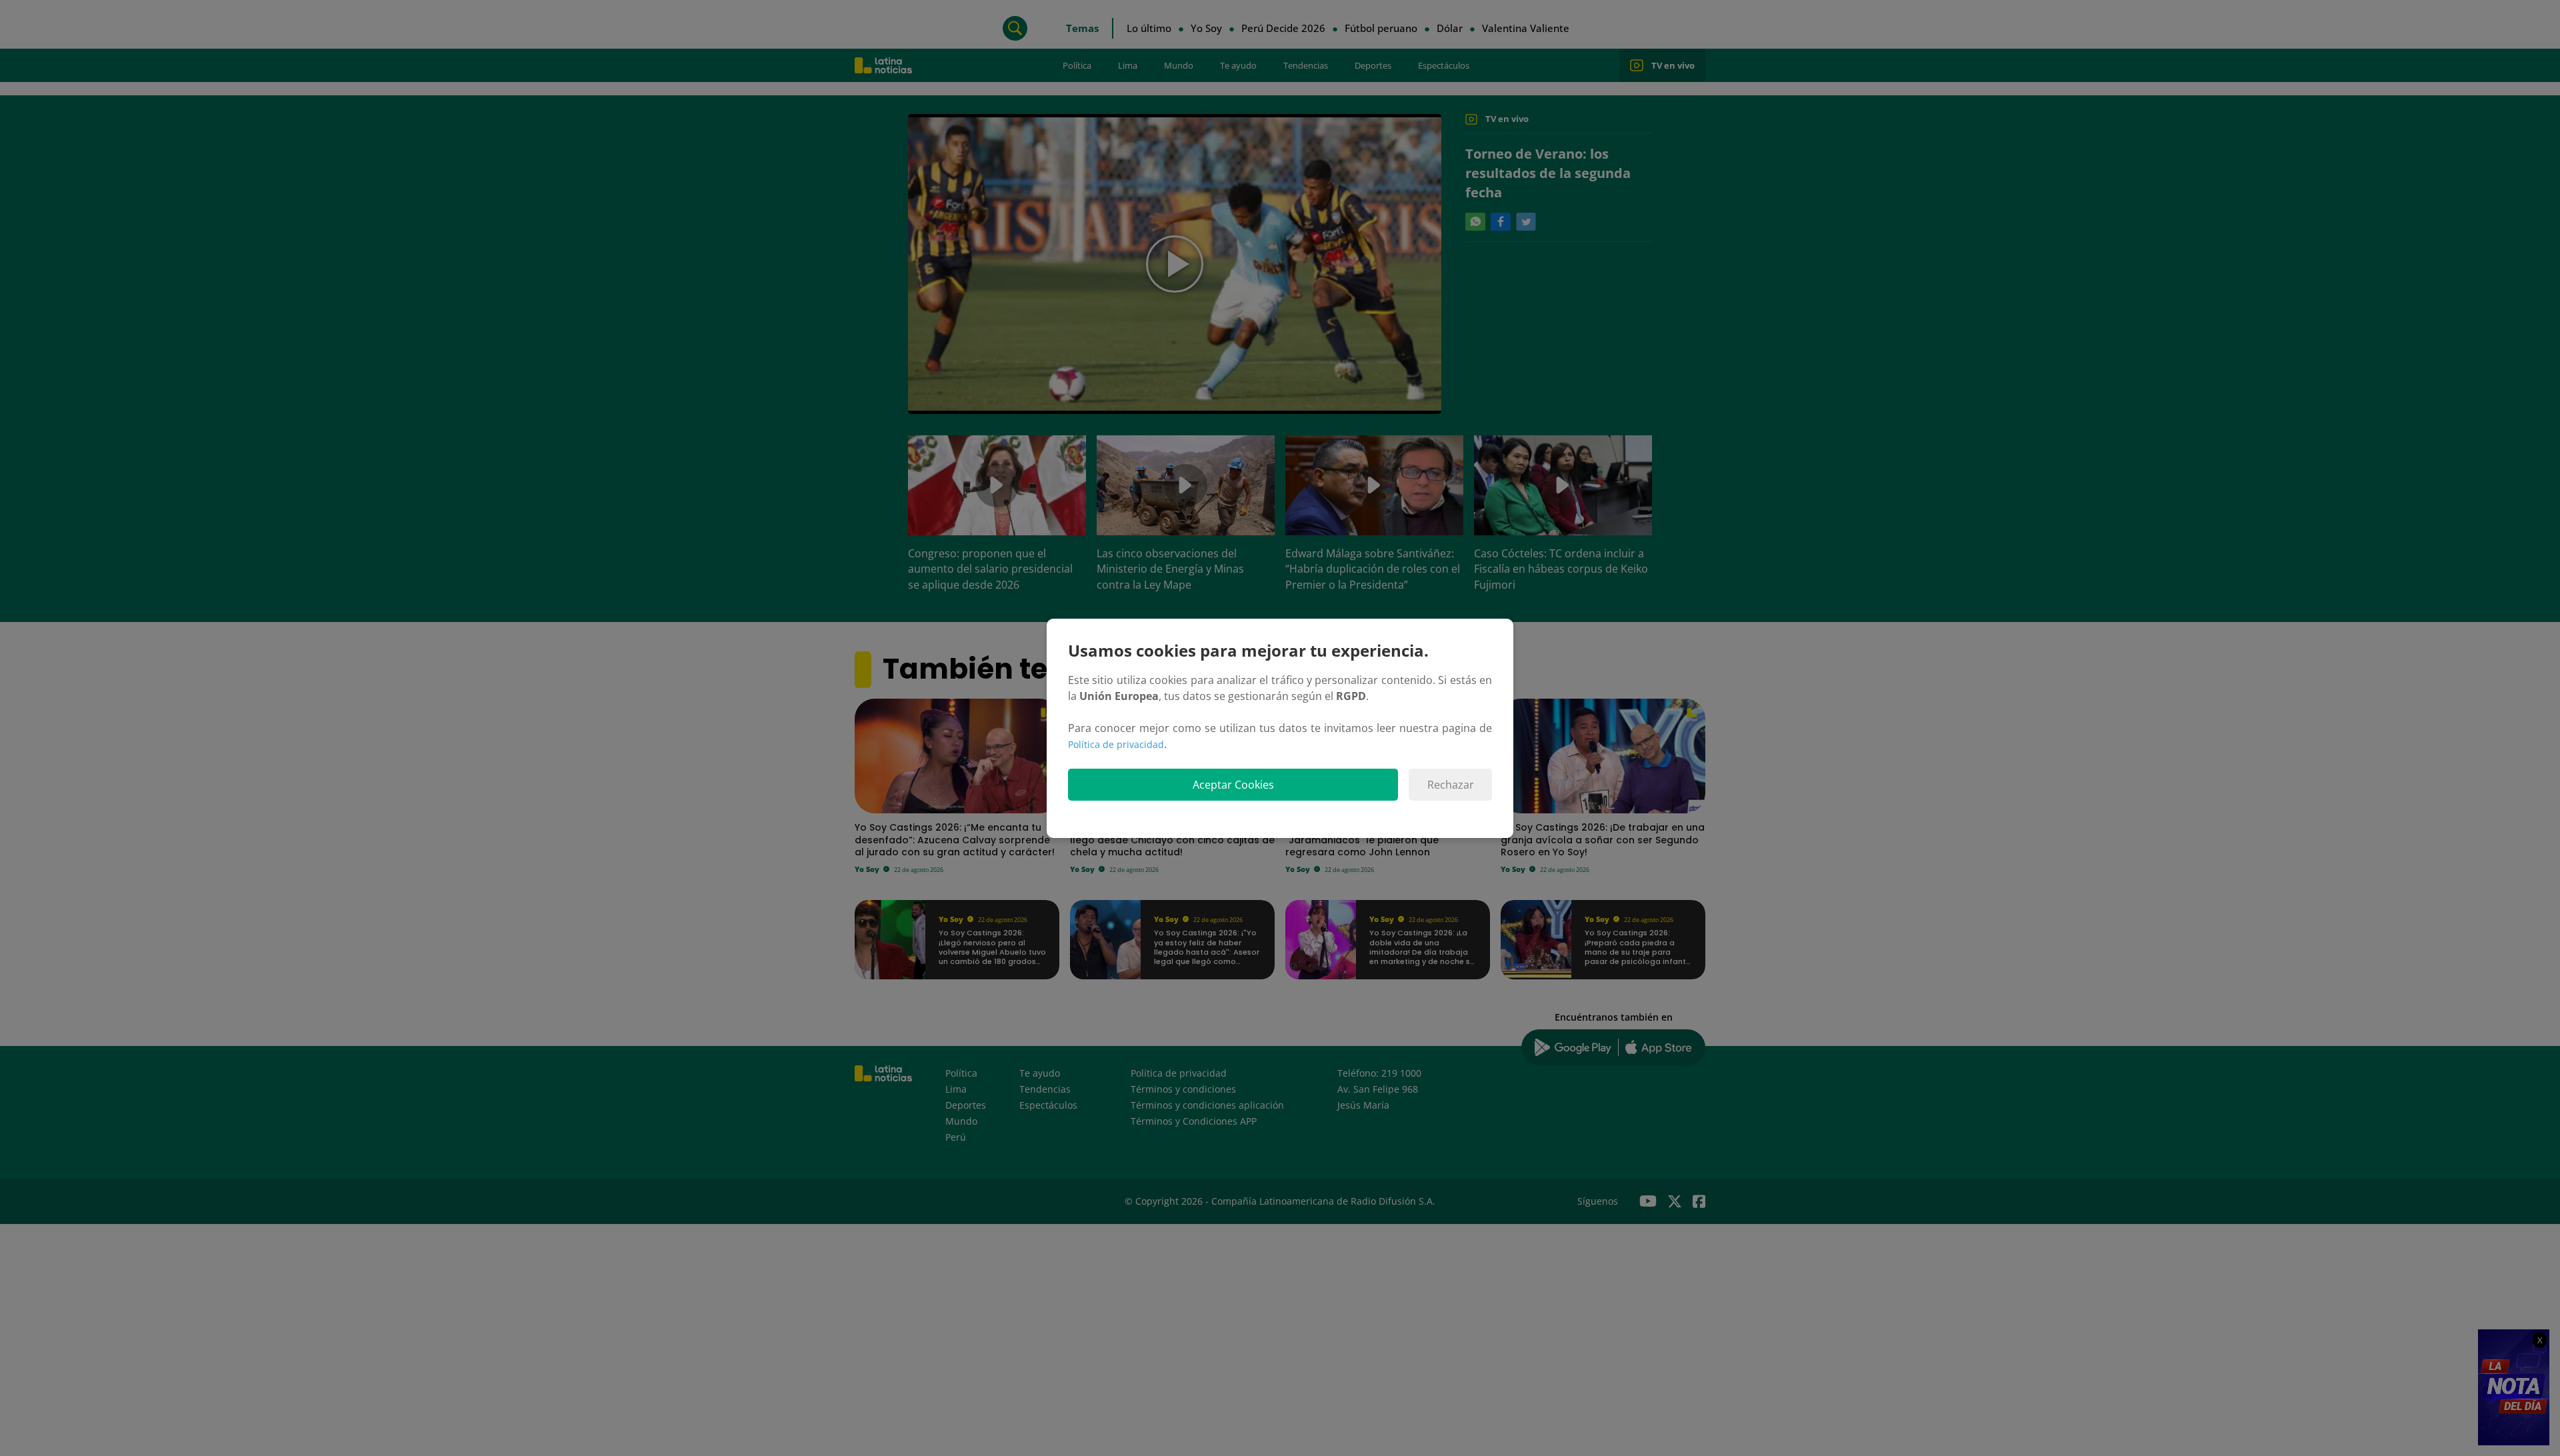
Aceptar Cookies (1233, 785)
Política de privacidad (1116, 744)
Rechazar (1451, 785)
